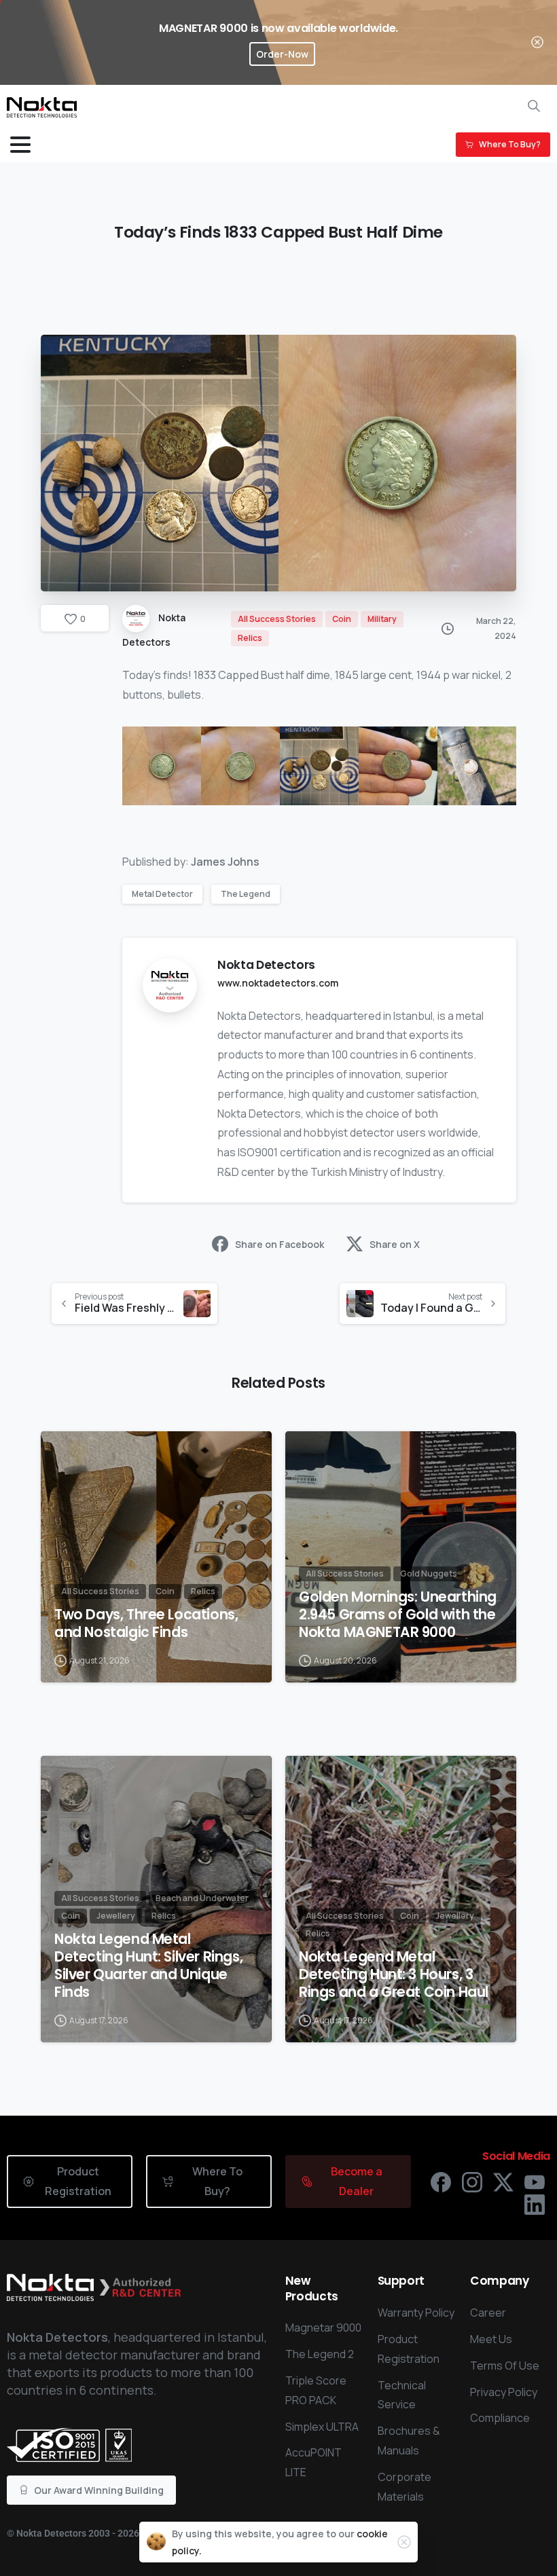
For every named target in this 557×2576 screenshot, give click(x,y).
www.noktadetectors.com (278, 983)
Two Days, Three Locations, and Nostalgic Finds (146, 1623)
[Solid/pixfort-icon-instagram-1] (472, 2181)
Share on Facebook (280, 1244)
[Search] (534, 106)
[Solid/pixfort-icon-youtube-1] (535, 2181)
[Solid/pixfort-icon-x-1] (503, 2181)
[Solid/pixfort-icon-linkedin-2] (535, 2204)
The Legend (246, 894)
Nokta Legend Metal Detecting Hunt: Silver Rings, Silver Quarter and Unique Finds (148, 1966)
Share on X (395, 1244)
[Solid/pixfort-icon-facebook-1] (441, 2181)
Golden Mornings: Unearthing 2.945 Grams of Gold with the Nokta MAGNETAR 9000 (398, 1615)
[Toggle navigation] (20, 145)
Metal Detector (162, 894)
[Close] (537, 42)
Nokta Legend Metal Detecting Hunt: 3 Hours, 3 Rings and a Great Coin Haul (394, 1974)
